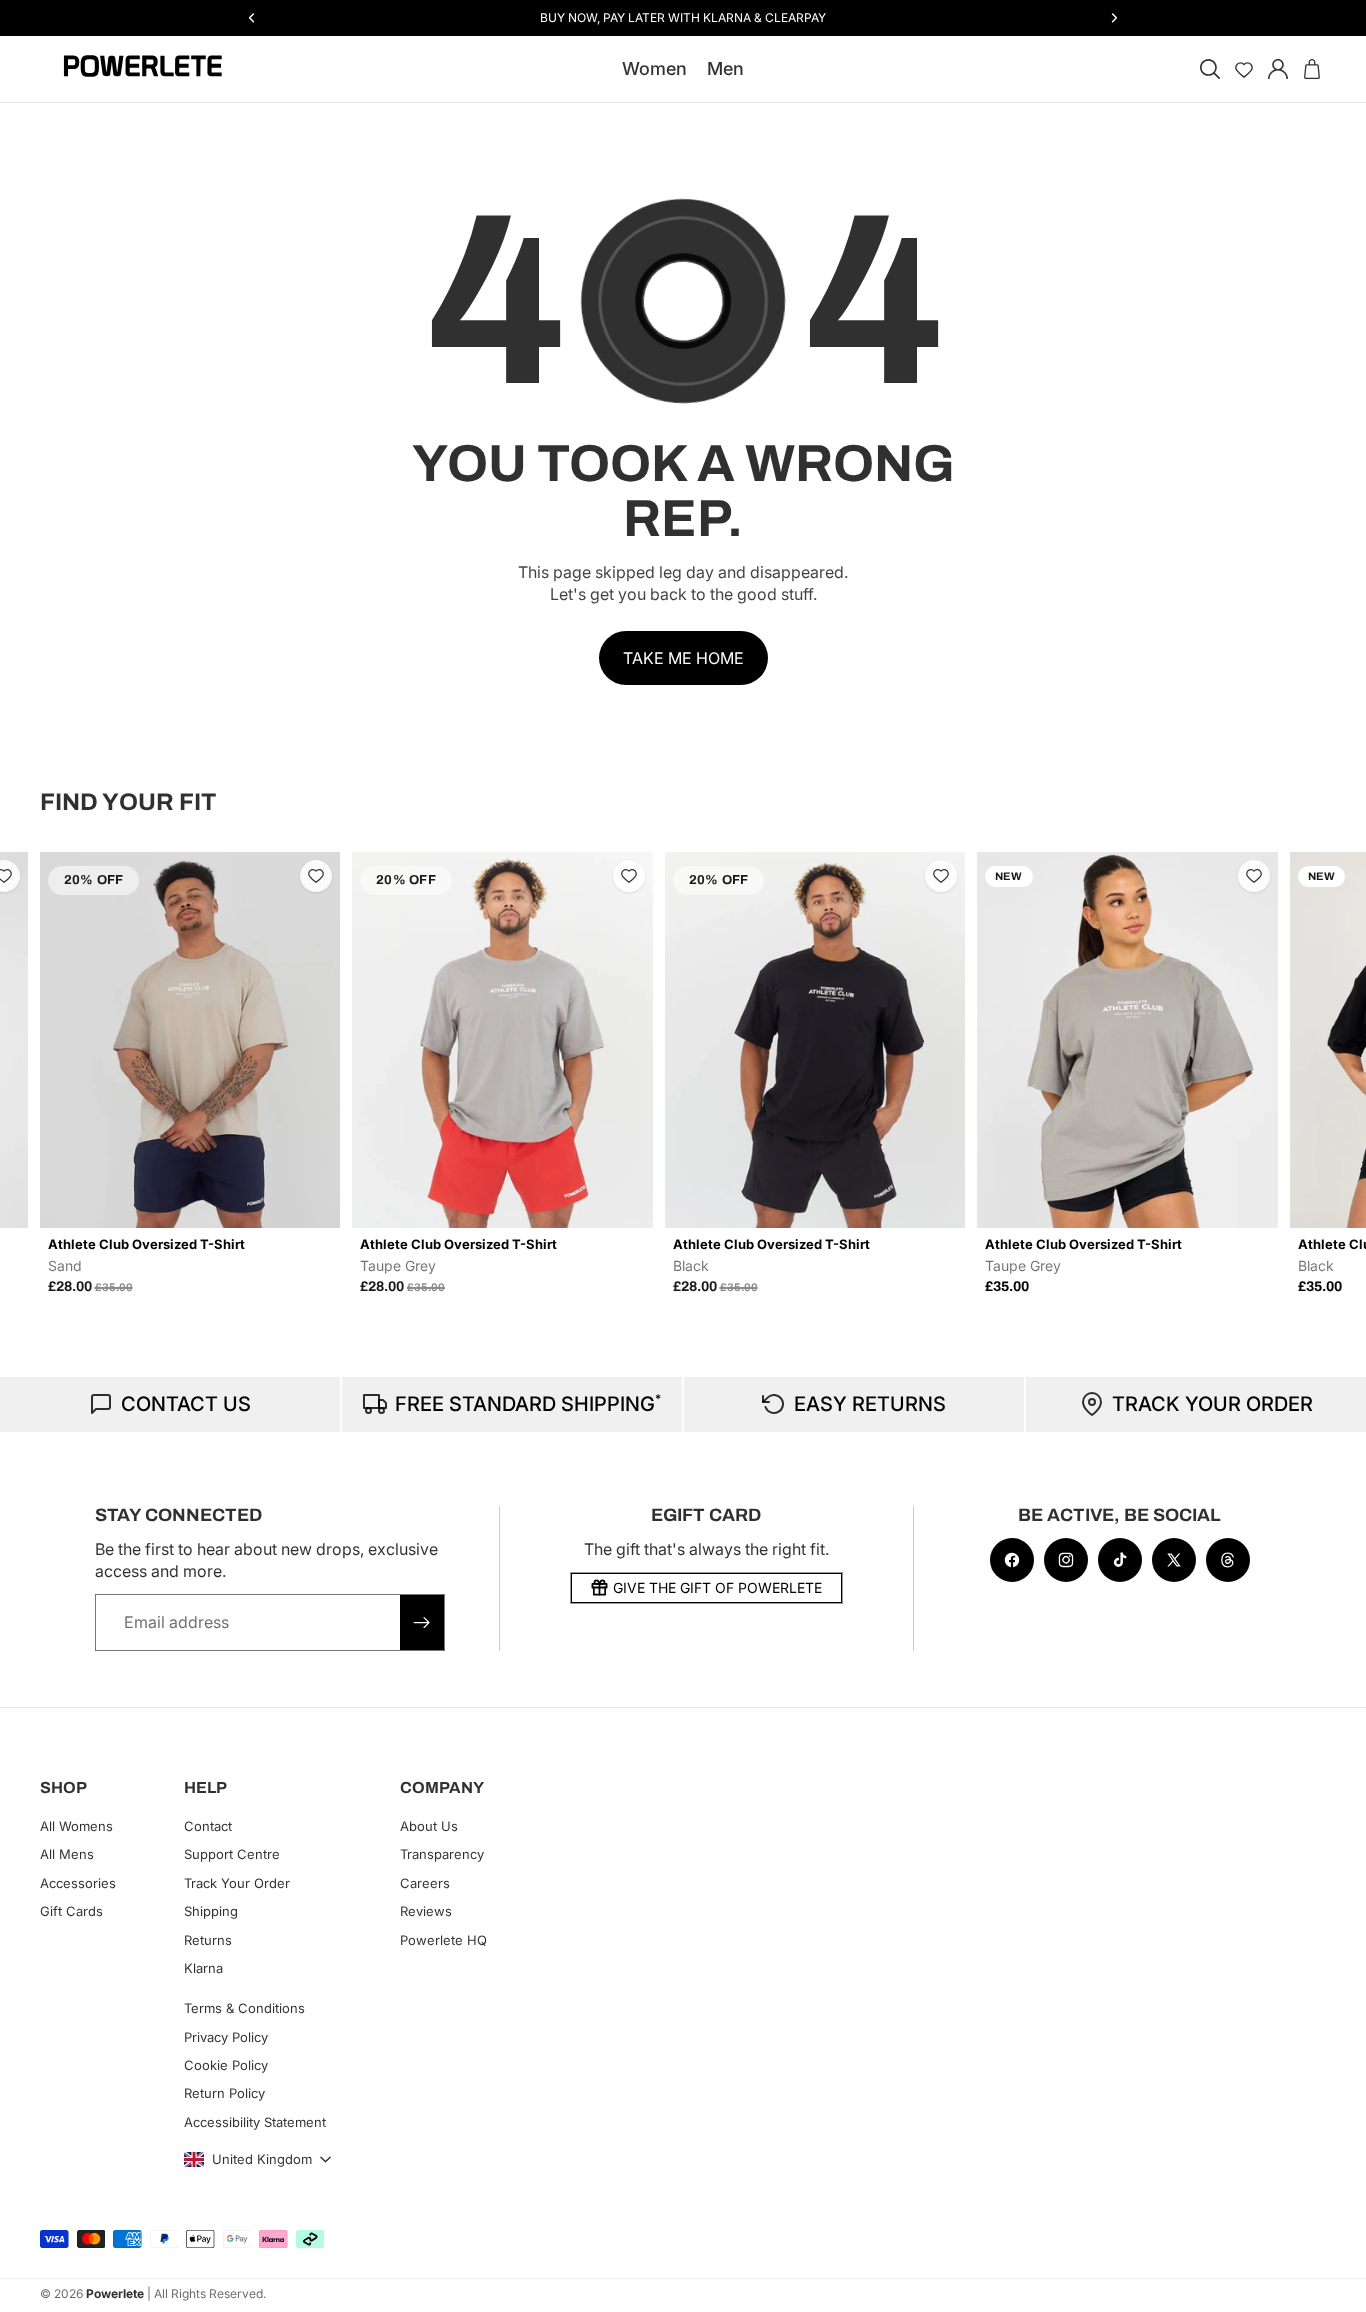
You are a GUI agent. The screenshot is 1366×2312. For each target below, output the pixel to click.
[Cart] (1312, 69)
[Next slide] (1304, 1073)
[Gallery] (190, 1040)
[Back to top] (1328, 2282)
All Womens (76, 1826)
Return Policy (224, 2093)
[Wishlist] (1244, 69)
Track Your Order (237, 1883)
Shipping (211, 1911)
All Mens (67, 1854)
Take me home (683, 658)
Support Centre (232, 1854)
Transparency (442, 1854)
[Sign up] (422, 1622)
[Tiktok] (1120, 1560)
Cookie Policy (226, 2065)
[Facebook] (1012, 1560)
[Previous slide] (62, 1073)
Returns (208, 1939)
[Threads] (1228, 1560)
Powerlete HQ (443, 1939)
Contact (208, 1826)
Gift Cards (71, 1911)
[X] (1174, 1560)
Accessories (78, 1883)
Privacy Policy (226, 2036)
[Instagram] (1066, 1560)
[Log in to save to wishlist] (316, 876)
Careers (425, 1883)
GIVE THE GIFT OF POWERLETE (717, 1587)
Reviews (426, 1911)
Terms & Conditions (244, 2008)
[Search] (1210, 69)
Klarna (203, 1968)
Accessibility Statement (255, 2122)
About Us (429, 1826)
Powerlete (115, 2293)
